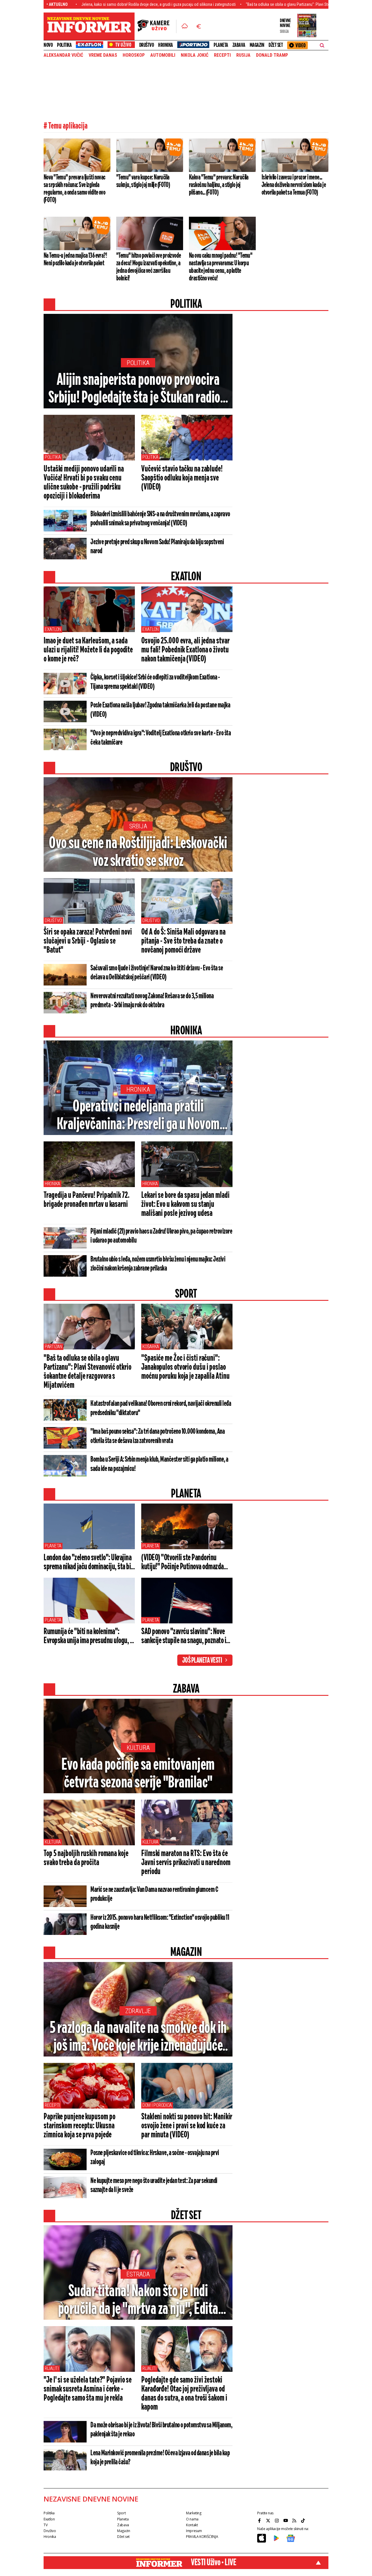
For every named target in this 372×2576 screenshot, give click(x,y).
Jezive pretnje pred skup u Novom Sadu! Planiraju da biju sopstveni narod (157, 547)
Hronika (166, 45)
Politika (64, 45)
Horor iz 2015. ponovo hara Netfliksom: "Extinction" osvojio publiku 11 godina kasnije (160, 1922)
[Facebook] (260, 2520)
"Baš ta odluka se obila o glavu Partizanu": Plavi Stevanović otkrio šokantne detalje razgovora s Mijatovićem (271, 4)
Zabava (239, 45)
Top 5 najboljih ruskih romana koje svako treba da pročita (86, 1858)
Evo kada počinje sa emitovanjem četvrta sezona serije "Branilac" (138, 1774)
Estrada (138, 2274)
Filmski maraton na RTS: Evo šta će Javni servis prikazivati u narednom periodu (186, 1863)
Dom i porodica (157, 2105)
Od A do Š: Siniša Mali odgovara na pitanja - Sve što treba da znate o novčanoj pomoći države (183, 941)
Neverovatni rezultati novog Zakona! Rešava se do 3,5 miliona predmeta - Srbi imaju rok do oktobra (152, 1001)
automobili (163, 55)
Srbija (138, 826)
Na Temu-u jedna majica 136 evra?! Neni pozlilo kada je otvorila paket (75, 259)
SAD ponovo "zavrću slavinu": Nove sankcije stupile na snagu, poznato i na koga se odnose (184, 1636)
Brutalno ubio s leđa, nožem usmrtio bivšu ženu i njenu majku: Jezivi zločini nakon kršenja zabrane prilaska (158, 1264)
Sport (121, 2513)
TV (45, 2525)
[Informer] (185, 26)
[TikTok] (304, 2520)
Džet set (276, 45)
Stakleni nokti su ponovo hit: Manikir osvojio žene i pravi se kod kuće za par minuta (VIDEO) (187, 2126)
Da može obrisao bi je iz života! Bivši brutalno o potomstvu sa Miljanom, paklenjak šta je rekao (161, 2430)
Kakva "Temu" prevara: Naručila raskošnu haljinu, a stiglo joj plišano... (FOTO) (219, 185)
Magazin (257, 45)
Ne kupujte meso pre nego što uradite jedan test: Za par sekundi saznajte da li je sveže (154, 2185)
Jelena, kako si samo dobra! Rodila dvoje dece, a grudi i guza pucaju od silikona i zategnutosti (95, 4)
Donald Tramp (272, 55)
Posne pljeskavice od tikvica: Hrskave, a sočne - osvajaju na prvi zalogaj (155, 2158)
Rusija (243, 55)
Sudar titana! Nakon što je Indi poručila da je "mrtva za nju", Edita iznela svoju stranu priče (138, 2301)
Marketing (194, 2513)
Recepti (222, 55)
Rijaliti (52, 2368)
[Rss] (295, 2520)
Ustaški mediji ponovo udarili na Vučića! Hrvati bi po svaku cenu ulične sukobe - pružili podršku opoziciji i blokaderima (84, 483)
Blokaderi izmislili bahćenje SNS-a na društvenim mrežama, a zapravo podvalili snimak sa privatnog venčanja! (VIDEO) (160, 519)
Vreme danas (103, 55)
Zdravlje (138, 2011)
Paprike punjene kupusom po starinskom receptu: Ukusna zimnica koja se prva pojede (79, 2126)
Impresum (194, 2531)
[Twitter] (269, 2520)
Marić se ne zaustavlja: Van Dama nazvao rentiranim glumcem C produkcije (154, 1894)
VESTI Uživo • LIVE (213, 2563)
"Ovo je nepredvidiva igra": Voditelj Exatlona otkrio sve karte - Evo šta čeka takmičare (161, 738)
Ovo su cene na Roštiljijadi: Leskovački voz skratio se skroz (138, 853)
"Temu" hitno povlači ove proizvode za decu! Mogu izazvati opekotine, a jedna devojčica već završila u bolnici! (149, 267)
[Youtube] (286, 2520)
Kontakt (192, 2525)
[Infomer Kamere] (157, 26)
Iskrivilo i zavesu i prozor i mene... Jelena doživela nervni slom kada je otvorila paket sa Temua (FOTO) (294, 185)
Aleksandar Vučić (63, 55)
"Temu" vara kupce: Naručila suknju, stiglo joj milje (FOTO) (143, 181)
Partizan (53, 1347)
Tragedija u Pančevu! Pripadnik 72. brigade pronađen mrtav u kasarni (86, 1200)
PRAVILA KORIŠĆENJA (202, 2537)
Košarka (151, 1347)
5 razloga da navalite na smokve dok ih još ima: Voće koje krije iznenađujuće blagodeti (138, 2038)
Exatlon (53, 629)
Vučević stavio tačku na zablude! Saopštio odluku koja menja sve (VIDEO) (182, 478)
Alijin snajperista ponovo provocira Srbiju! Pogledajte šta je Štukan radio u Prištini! (138, 389)
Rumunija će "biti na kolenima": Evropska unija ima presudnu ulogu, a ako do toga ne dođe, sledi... (88, 1636)
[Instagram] (278, 2520)
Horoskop (134, 55)
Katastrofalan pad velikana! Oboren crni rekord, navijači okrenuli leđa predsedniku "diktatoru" (161, 1408)
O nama (192, 2519)
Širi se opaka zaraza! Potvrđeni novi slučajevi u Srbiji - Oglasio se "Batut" (88, 941)
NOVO (48, 45)
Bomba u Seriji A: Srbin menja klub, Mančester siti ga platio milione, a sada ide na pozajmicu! (159, 1464)
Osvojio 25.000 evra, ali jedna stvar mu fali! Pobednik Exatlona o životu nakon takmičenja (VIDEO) (185, 650)
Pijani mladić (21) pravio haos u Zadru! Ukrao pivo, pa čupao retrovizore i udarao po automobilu (161, 1236)
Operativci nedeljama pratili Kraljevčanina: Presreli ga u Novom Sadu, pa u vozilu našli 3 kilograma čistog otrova (138, 1116)
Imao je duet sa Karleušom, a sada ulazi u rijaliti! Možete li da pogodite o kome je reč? (88, 650)
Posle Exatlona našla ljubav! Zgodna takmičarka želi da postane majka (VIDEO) (160, 710)
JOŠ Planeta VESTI (202, 1661)
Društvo (147, 45)
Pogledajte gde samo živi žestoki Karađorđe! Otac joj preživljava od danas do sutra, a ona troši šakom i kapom (184, 2394)
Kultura (138, 1748)
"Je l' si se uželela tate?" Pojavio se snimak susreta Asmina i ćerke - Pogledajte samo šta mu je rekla (88, 2389)
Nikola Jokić (195, 55)
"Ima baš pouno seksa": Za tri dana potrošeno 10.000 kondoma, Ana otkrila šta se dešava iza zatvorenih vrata (158, 1436)
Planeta (221, 45)
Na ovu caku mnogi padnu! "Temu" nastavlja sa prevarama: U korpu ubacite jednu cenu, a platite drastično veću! (221, 267)
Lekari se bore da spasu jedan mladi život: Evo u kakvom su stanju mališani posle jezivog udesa (185, 1205)
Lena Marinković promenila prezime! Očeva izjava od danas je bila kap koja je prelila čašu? (160, 2458)
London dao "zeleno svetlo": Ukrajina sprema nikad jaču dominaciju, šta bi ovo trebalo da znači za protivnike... (87, 1563)
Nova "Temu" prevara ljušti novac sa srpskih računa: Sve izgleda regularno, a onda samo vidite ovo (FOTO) (75, 189)
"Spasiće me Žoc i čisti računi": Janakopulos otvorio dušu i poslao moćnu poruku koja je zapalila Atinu (185, 1367)
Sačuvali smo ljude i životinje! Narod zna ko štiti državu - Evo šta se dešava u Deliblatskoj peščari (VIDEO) (157, 973)
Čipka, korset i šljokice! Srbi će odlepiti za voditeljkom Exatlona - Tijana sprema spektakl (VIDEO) (155, 682)
